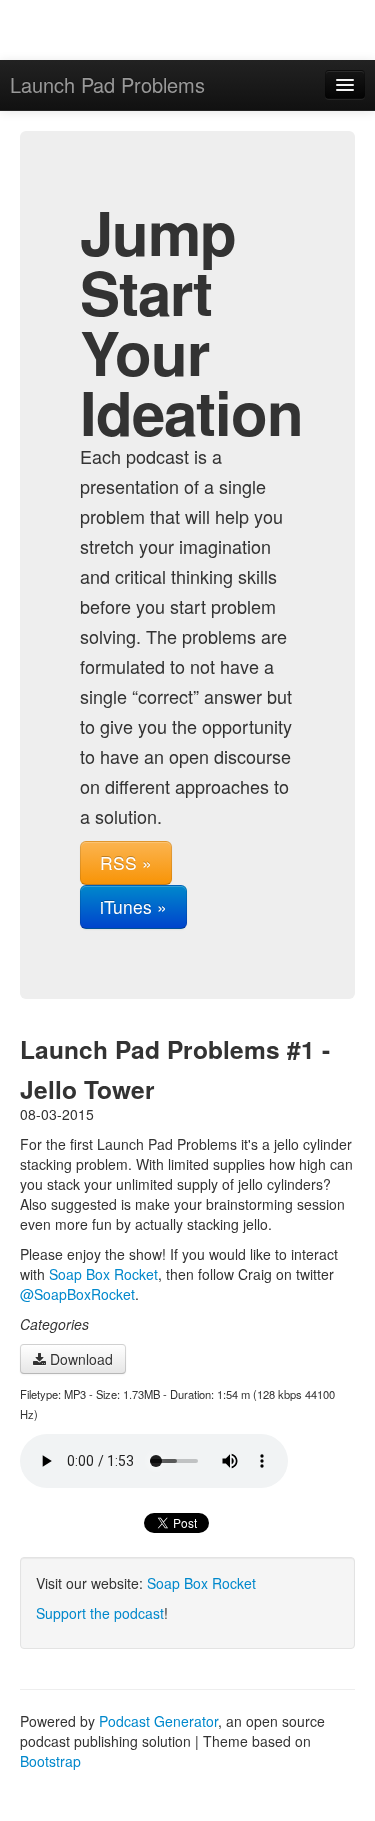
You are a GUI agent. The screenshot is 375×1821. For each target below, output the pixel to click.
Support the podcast (100, 1613)
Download (79, 1359)
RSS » (126, 862)
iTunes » (133, 906)
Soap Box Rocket (103, 1274)
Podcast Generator (158, 1721)
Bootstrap (50, 1761)
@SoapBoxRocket (77, 1294)
